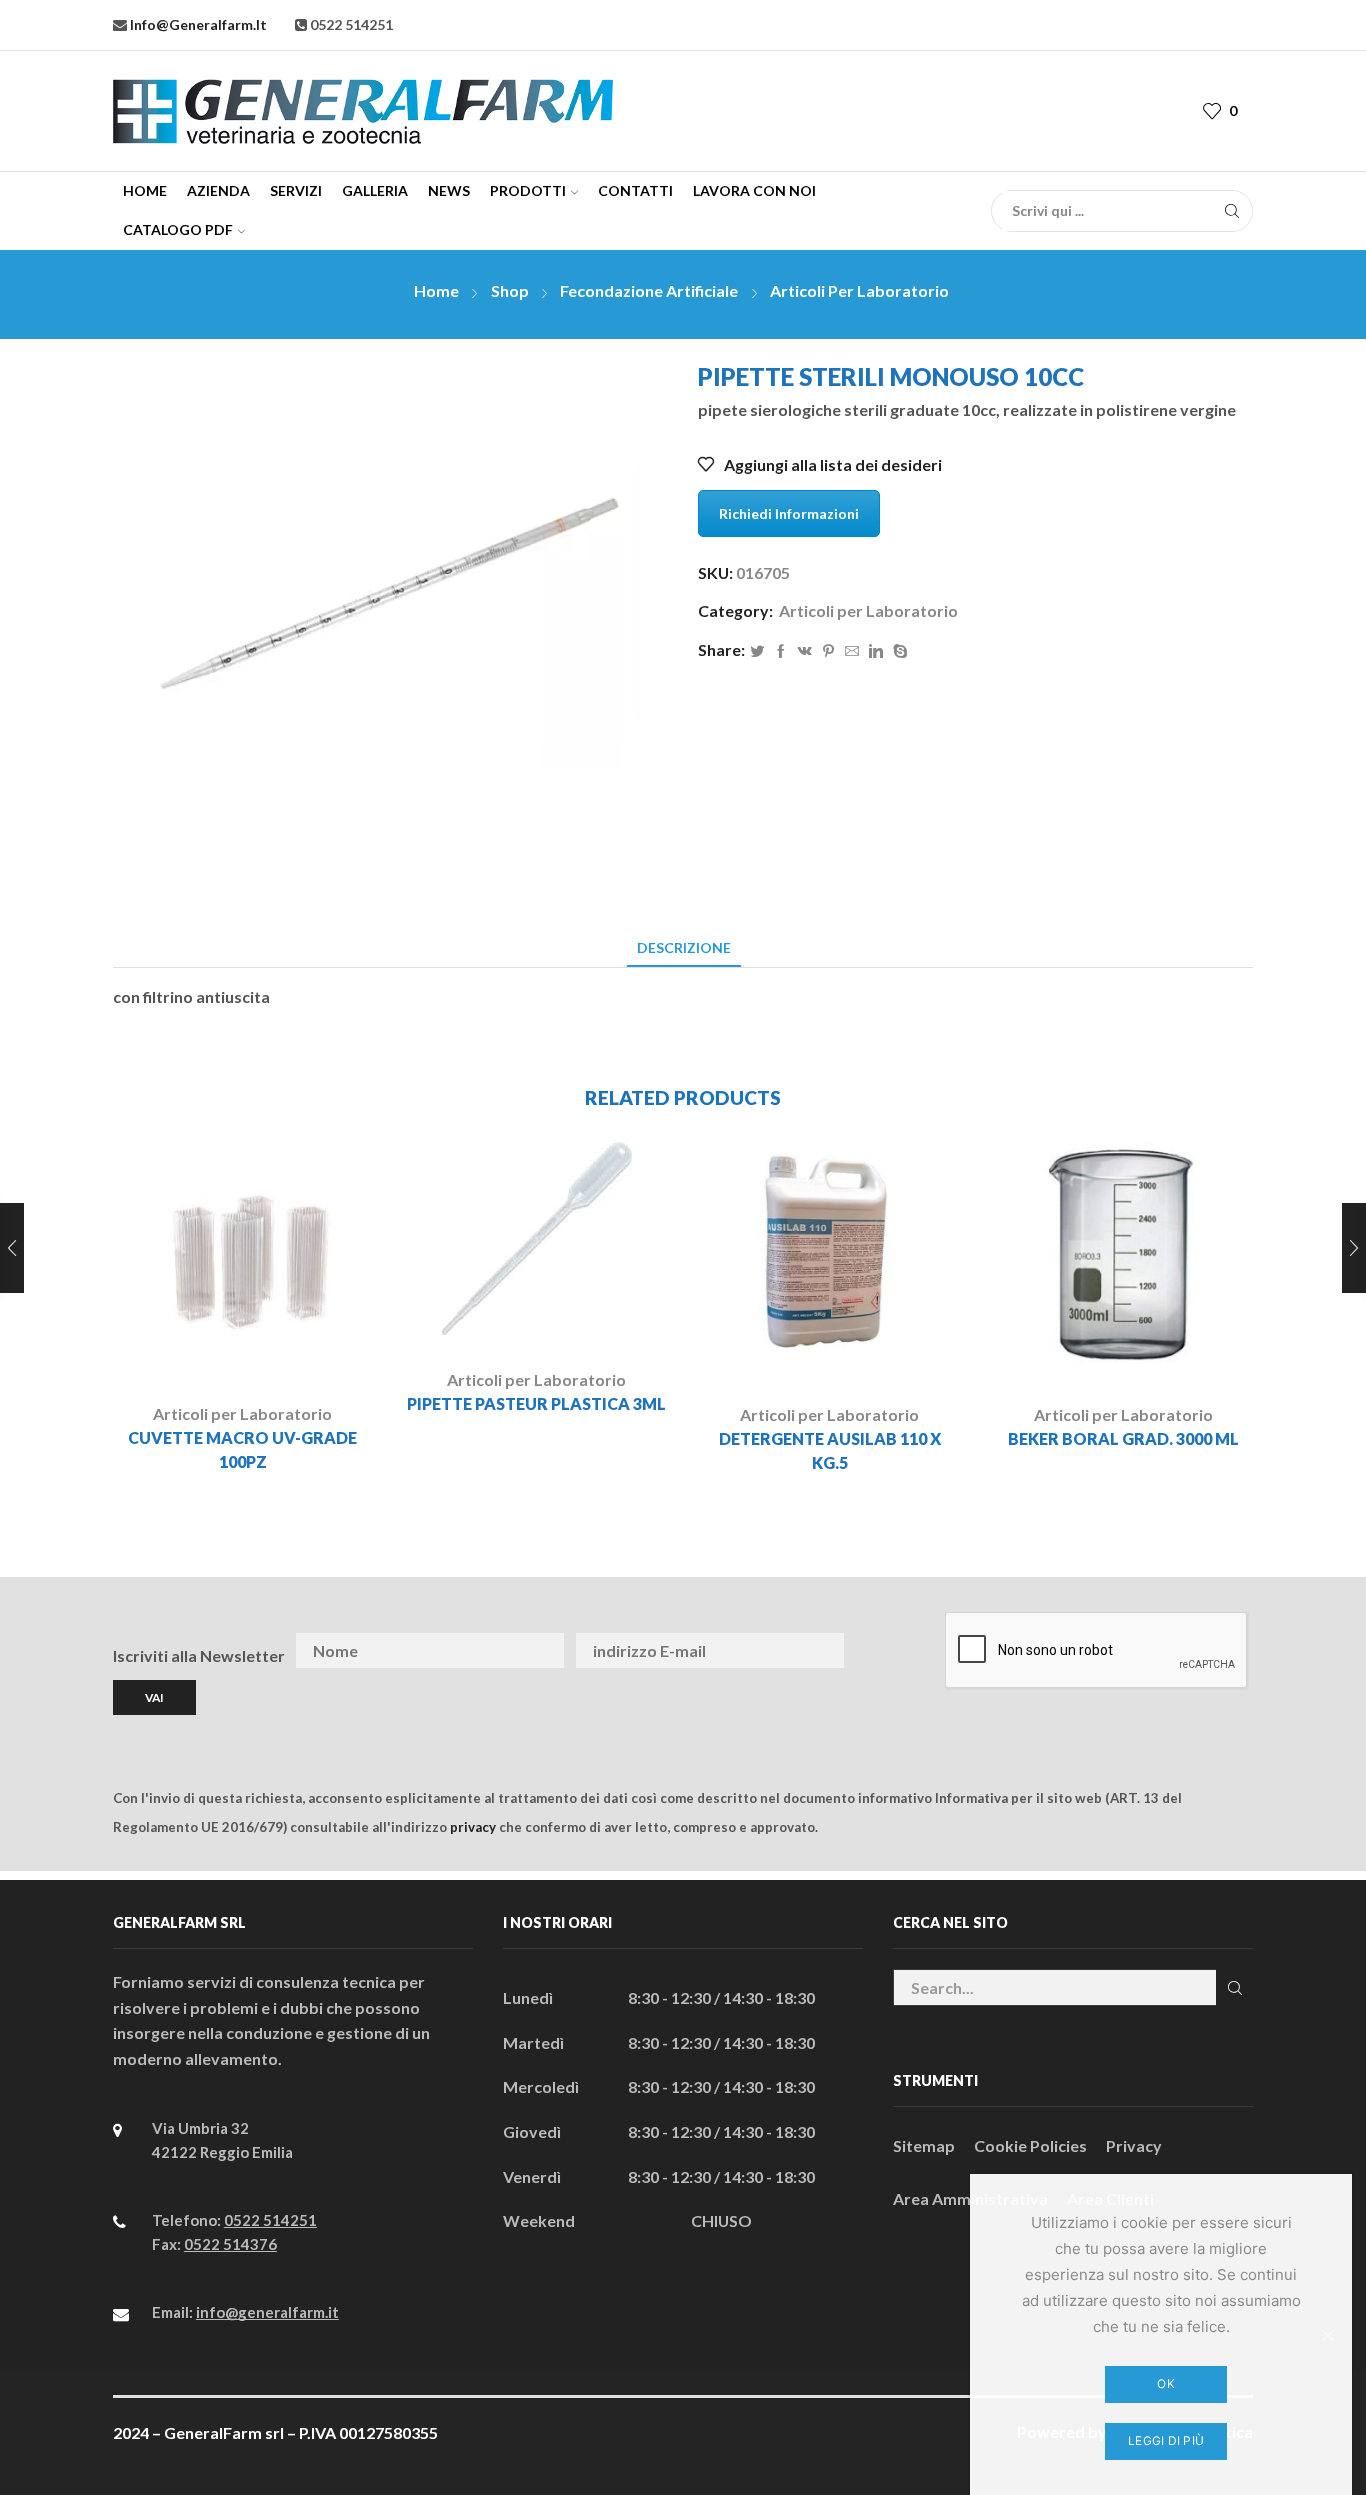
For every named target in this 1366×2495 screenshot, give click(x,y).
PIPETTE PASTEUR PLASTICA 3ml (536, 1403)
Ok (1166, 2383)
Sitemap (924, 2145)
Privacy (1134, 2145)
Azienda (218, 190)
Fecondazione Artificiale (649, 290)
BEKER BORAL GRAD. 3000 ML (1123, 1438)
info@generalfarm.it (197, 24)
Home (145, 190)
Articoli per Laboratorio (859, 290)
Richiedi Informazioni (789, 513)
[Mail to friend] (852, 651)
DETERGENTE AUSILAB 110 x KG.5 (830, 1450)
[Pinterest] (828, 651)
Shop (510, 290)
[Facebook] (781, 651)
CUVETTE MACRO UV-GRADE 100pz (242, 1449)
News (449, 190)
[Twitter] (757, 651)
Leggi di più (1166, 2440)
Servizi (296, 190)
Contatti (635, 190)
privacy (473, 1827)
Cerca (1234, 1987)
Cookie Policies (1030, 2145)
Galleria (375, 190)
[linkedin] (876, 651)
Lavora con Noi (754, 190)
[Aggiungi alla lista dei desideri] (297, 1354)
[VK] (805, 651)
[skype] (898, 651)
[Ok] (1327, 2335)
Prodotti (528, 190)
